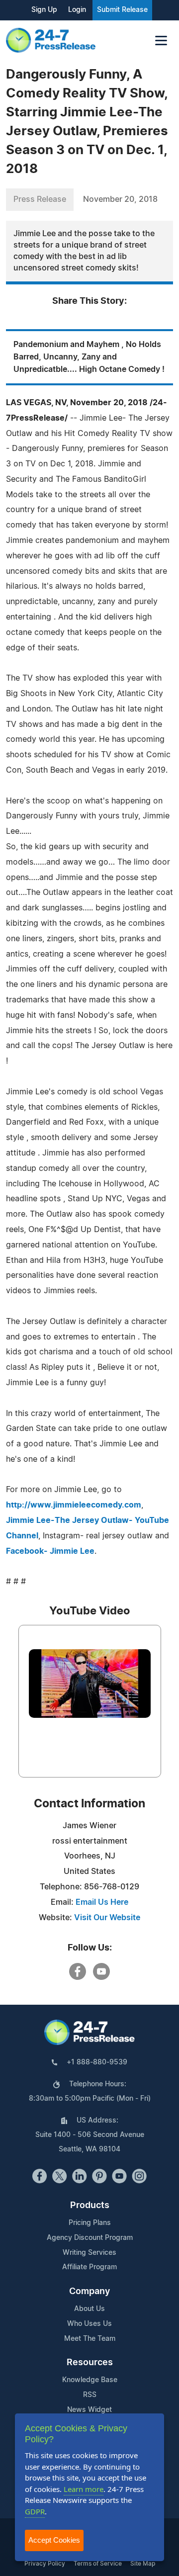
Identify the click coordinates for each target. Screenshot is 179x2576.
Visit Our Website (107, 1918)
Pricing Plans (90, 2223)
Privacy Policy (45, 2564)
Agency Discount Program (90, 2238)
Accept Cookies (54, 2540)
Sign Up (44, 10)
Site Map (143, 2564)
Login (77, 10)
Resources (90, 2363)
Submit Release (122, 10)
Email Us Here (102, 1902)
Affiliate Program (89, 2267)
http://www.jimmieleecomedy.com (74, 1505)
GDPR (35, 2511)
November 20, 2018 (120, 199)
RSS (90, 2395)
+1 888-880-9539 (97, 2062)
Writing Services (89, 2253)
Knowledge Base (90, 2380)
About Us (89, 2309)
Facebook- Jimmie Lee (50, 1551)
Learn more (84, 2489)
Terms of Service (98, 2564)
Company (89, 2292)
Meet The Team (90, 2339)
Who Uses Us (89, 2324)
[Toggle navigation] (161, 41)
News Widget (89, 2410)
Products (90, 2206)
